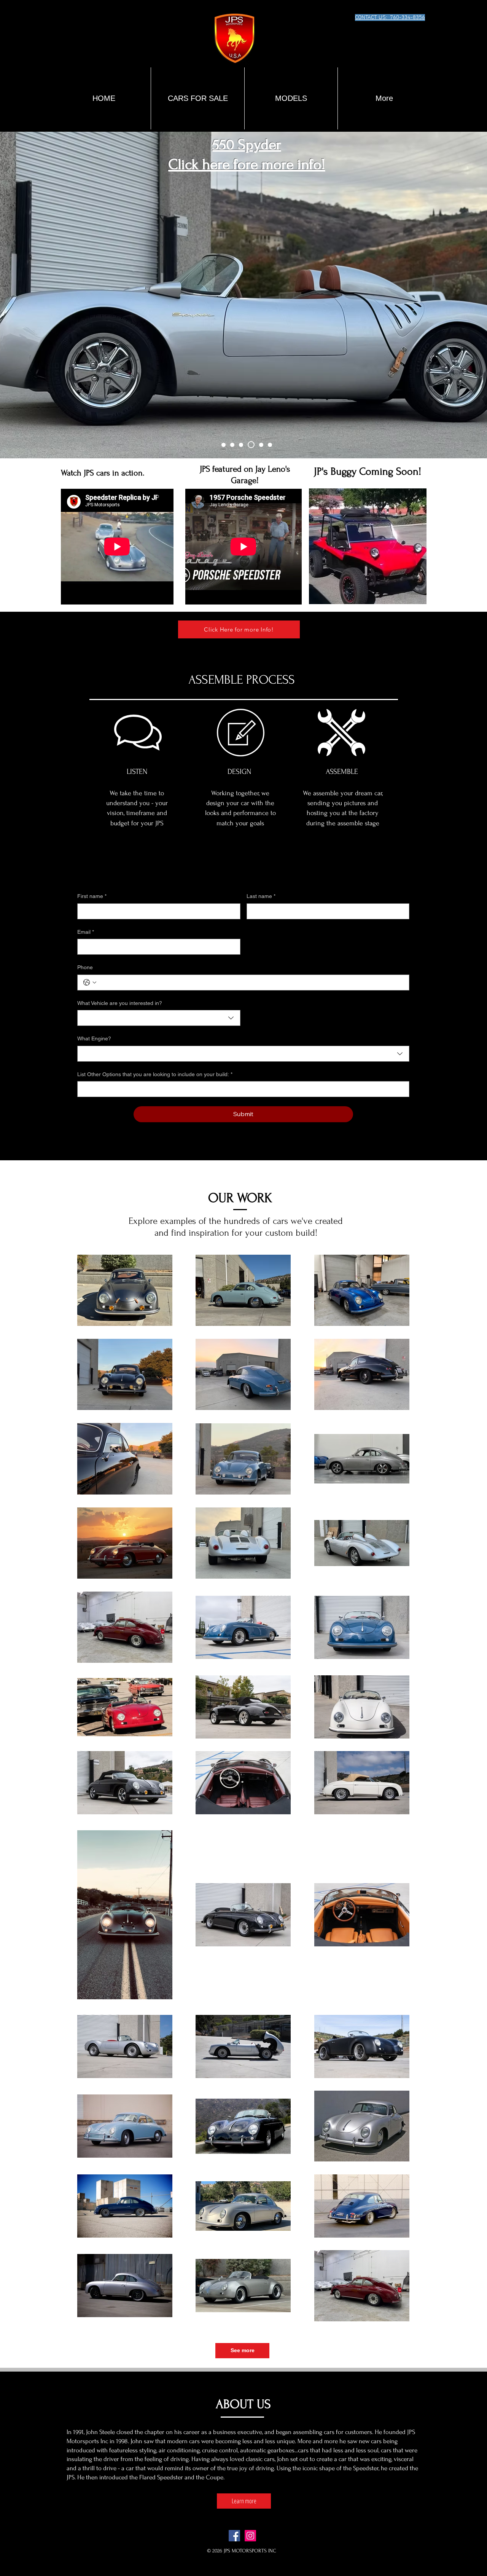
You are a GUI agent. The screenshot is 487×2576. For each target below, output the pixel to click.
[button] (291, 98)
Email (86, 932)
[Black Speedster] (225, 445)
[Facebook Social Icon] (234, 2536)
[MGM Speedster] (244, 445)
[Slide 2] (261, 445)
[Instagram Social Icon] (250, 2536)
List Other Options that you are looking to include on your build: (155, 1074)
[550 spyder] (252, 445)
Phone (85, 967)
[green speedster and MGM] (235, 445)
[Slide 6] (270, 445)
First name (92, 896)
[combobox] (159, 1018)
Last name (261, 896)
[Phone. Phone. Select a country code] (90, 983)
